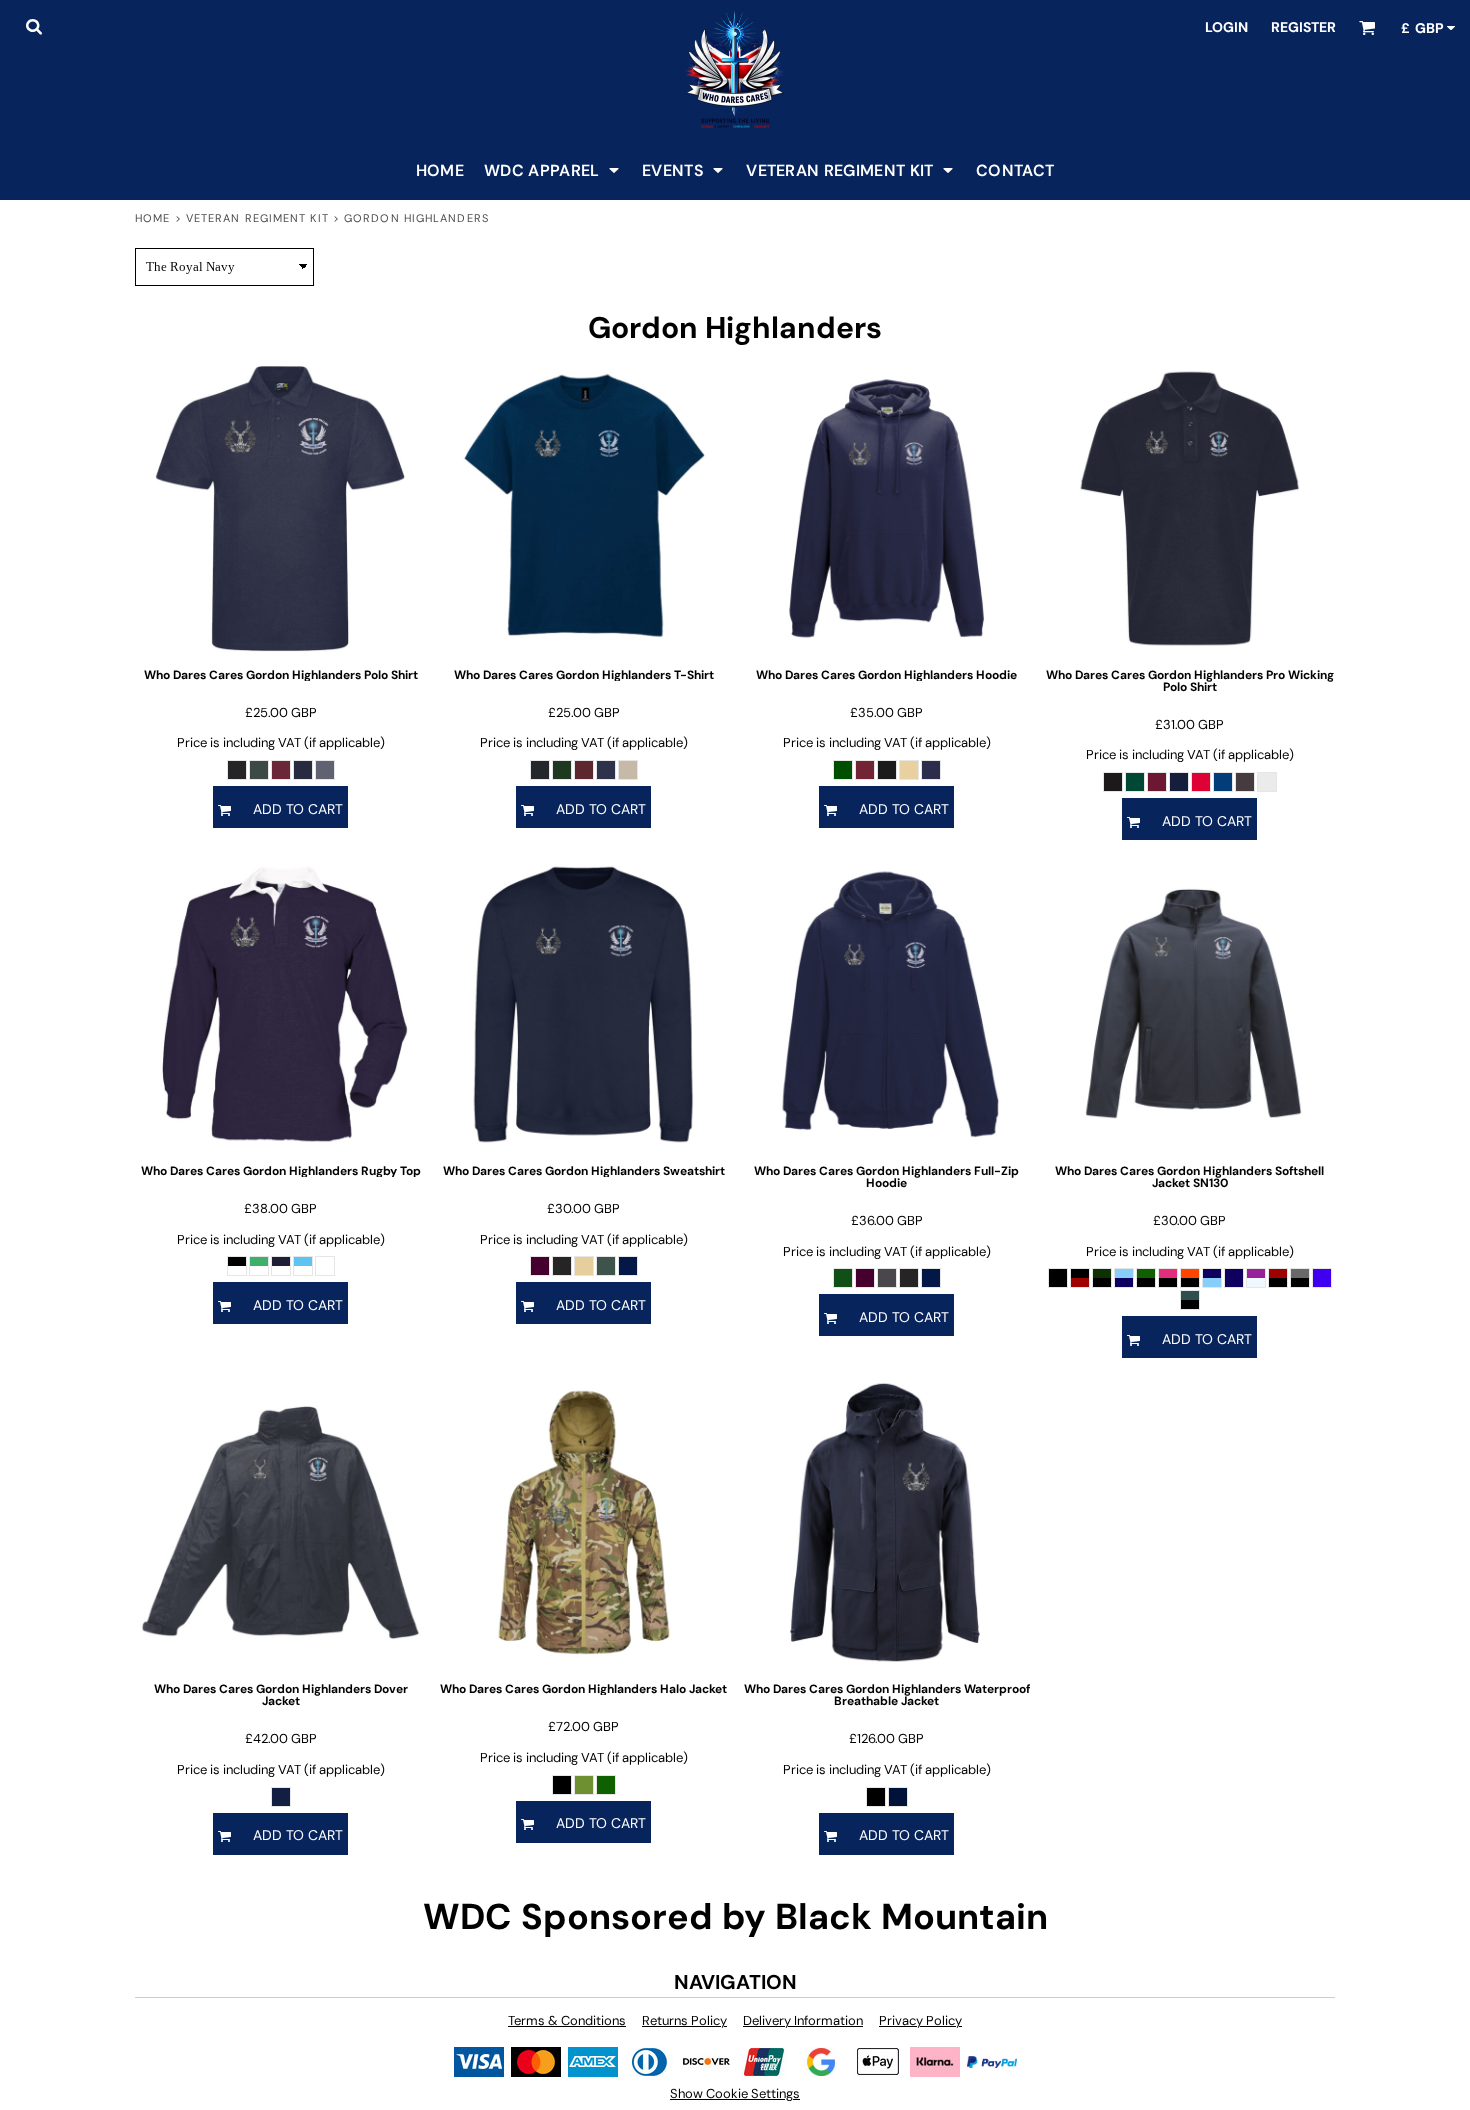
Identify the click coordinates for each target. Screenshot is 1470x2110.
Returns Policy (684, 2020)
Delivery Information (803, 2020)
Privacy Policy (920, 2020)
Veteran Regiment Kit (257, 218)
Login (1226, 27)
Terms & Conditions (567, 2020)
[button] (33, 26)
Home (152, 218)
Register (1303, 27)
